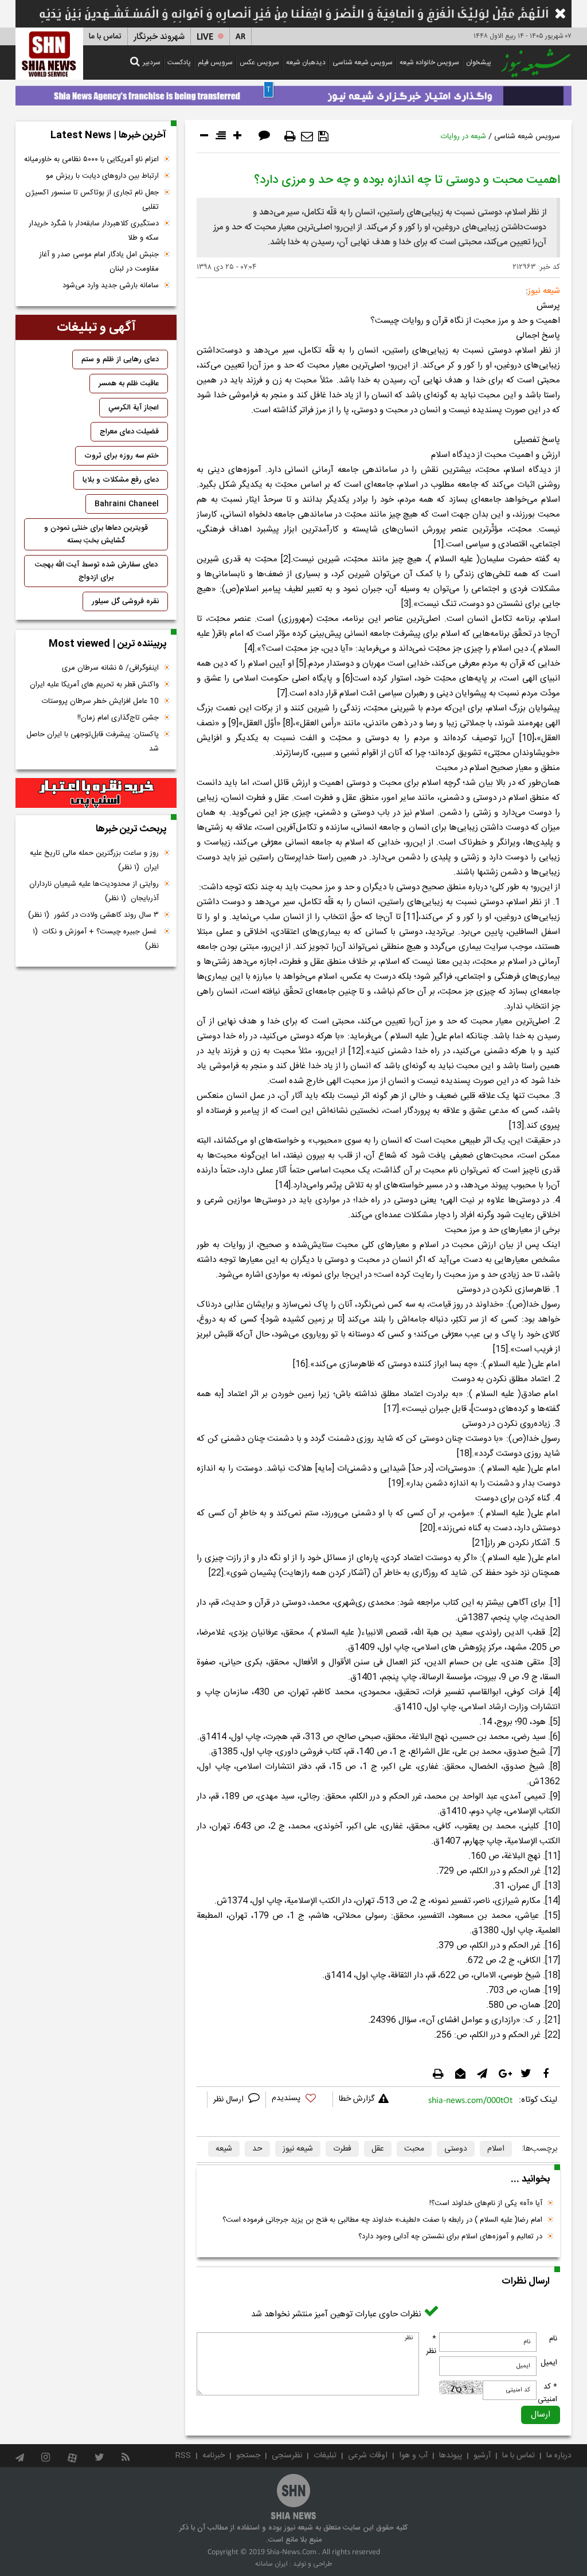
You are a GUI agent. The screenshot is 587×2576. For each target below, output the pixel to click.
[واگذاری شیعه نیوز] (293, 93)
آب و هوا (413, 2456)
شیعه (224, 2149)
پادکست (179, 62)
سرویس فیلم (215, 62)
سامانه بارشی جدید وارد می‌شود (111, 286)
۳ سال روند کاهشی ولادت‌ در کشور (93, 915)
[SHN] (49, 54)
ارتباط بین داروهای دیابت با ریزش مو (102, 176)
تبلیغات (325, 2456)
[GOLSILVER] (96, 793)
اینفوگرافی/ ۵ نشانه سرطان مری (110, 668)
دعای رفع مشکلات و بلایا (121, 480)
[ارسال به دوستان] (307, 136)
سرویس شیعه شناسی (363, 62)
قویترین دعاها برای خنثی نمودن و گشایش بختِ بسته (96, 534)
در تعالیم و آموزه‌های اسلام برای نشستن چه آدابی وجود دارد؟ (450, 2237)
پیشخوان (479, 62)
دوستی (456, 2149)
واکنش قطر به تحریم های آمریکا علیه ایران (94, 685)
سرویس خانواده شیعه (429, 62)
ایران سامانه (271, 2564)
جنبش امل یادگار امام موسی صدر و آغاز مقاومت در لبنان (99, 262)
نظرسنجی (287, 2456)
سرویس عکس (259, 62)
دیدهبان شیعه (306, 62)
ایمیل (549, 2363)
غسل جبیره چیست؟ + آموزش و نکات (96, 939)
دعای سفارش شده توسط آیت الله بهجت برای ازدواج (96, 571)
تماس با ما (105, 37)
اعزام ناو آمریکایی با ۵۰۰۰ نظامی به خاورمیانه (91, 159)
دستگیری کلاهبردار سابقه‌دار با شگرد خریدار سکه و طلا (94, 231)
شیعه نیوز (298, 2149)
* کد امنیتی (547, 2393)
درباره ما (559, 2456)
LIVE (205, 37)
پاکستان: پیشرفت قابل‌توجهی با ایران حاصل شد (93, 742)
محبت (414, 2149)
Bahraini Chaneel (127, 504)
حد (257, 2149)
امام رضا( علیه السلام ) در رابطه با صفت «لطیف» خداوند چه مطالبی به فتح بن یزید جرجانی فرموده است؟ (382, 2220)
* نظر (431, 2345)
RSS (183, 2456)
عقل (378, 2149)
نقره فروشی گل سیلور (125, 601)
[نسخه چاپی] (290, 136)
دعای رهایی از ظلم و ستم (120, 359)
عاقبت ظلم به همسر (129, 384)
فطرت (342, 2149)
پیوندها (451, 2456)
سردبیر (152, 62)
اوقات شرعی (368, 2456)
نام (553, 2339)
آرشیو (482, 2456)
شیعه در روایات (463, 136)
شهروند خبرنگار (159, 37)
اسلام (496, 2149)
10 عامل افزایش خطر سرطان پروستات (100, 701)
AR (240, 37)
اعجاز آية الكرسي (134, 408)
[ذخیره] (323, 136)
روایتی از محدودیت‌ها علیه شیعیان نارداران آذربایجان (94, 891)
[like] (299, 2100)
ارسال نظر (230, 2100)
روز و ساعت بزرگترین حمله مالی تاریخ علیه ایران (94, 860)
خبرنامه (214, 2456)
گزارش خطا (357, 2099)
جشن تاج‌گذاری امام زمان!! (117, 718)
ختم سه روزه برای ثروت (122, 456)
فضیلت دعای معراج (129, 432)
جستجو (248, 2456)
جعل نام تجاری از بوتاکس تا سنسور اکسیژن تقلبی (92, 200)
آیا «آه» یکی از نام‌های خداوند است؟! (486, 2203)
